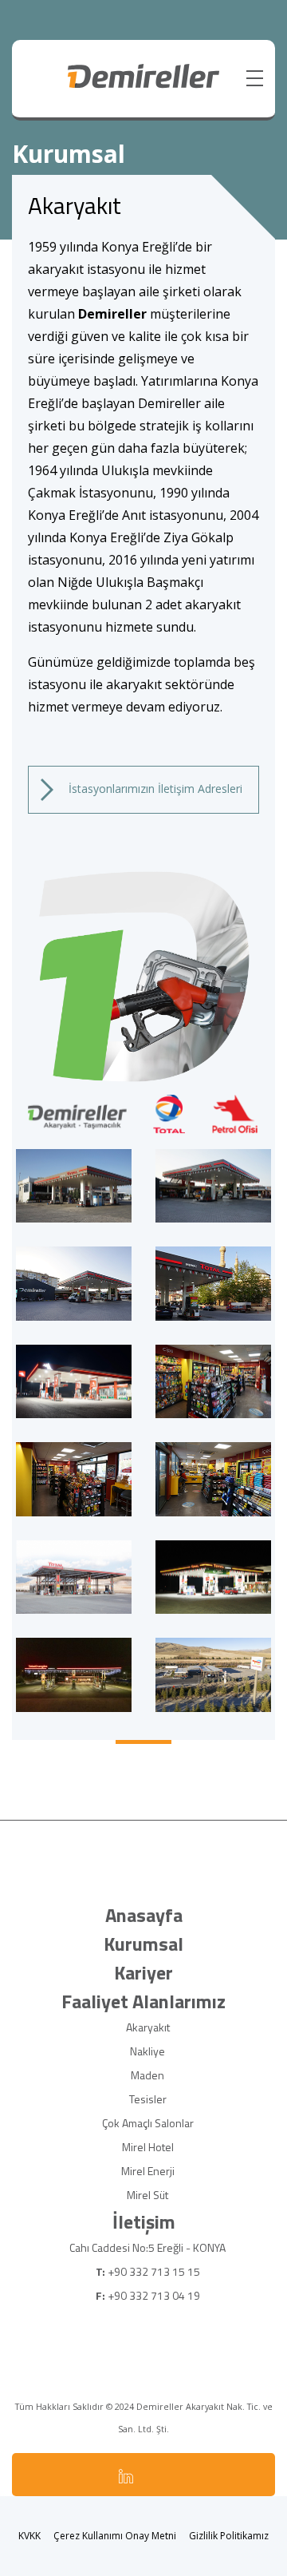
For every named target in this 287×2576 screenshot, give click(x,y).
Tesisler (148, 2099)
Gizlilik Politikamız (229, 2536)
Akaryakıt (148, 2027)
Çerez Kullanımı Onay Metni (115, 2536)
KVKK (29, 2536)
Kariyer (143, 1972)
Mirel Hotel (148, 2147)
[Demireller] (144, 75)
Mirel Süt (147, 2195)
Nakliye (147, 2051)
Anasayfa (144, 1915)
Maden (147, 2075)
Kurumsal (143, 1944)
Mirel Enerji (148, 2171)
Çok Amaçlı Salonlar (148, 2123)
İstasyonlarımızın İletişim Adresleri (154, 789)
